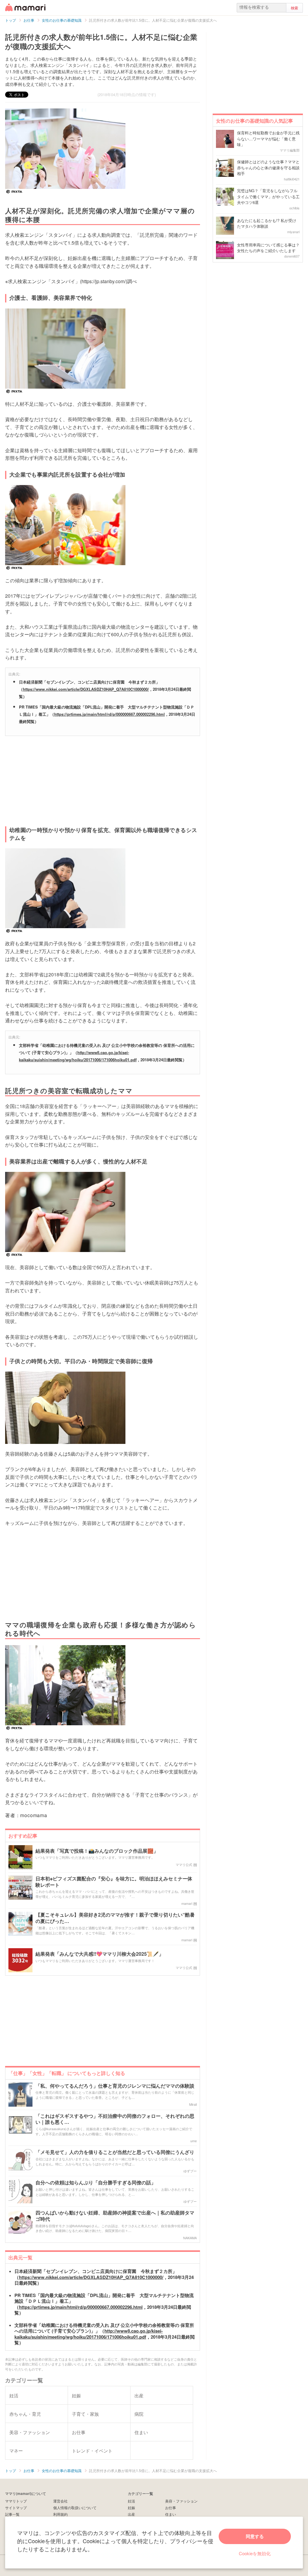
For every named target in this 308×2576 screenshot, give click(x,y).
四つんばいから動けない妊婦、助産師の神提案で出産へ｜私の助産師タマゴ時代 (115, 2216)
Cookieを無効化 (255, 2553)
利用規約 (60, 2514)
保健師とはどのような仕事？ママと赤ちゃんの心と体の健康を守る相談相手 (268, 167)
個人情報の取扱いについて (75, 2507)
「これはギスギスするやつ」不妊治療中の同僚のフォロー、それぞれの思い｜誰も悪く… (115, 2119)
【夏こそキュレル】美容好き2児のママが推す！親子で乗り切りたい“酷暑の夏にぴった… (115, 1918)
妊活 (131, 2501)
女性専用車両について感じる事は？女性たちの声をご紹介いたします (268, 248)
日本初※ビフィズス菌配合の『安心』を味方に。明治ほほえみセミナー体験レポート (114, 1882)
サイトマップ (16, 2507)
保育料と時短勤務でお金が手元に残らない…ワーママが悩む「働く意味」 (268, 139)
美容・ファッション (181, 2501)
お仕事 (171, 2507)
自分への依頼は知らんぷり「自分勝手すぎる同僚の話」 (96, 2183)
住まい (171, 2514)
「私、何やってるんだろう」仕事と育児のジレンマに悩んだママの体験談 (115, 2086)
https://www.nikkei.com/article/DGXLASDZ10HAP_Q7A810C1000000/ (86, 689)
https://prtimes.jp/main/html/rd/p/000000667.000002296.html (109, 714)
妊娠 (131, 2507)
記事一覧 (12, 2514)
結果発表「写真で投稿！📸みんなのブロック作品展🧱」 (97, 1851)
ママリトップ (16, 2501)
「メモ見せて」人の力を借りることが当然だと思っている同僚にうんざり (115, 2152)
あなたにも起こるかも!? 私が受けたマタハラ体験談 (267, 223)
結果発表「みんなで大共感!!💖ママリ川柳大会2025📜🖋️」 (100, 1954)
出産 (131, 2514)
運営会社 (60, 2501)
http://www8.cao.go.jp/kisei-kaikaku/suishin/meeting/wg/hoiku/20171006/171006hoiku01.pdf (89, 2334)
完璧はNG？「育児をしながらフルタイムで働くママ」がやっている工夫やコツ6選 (268, 196)
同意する (255, 2536)
